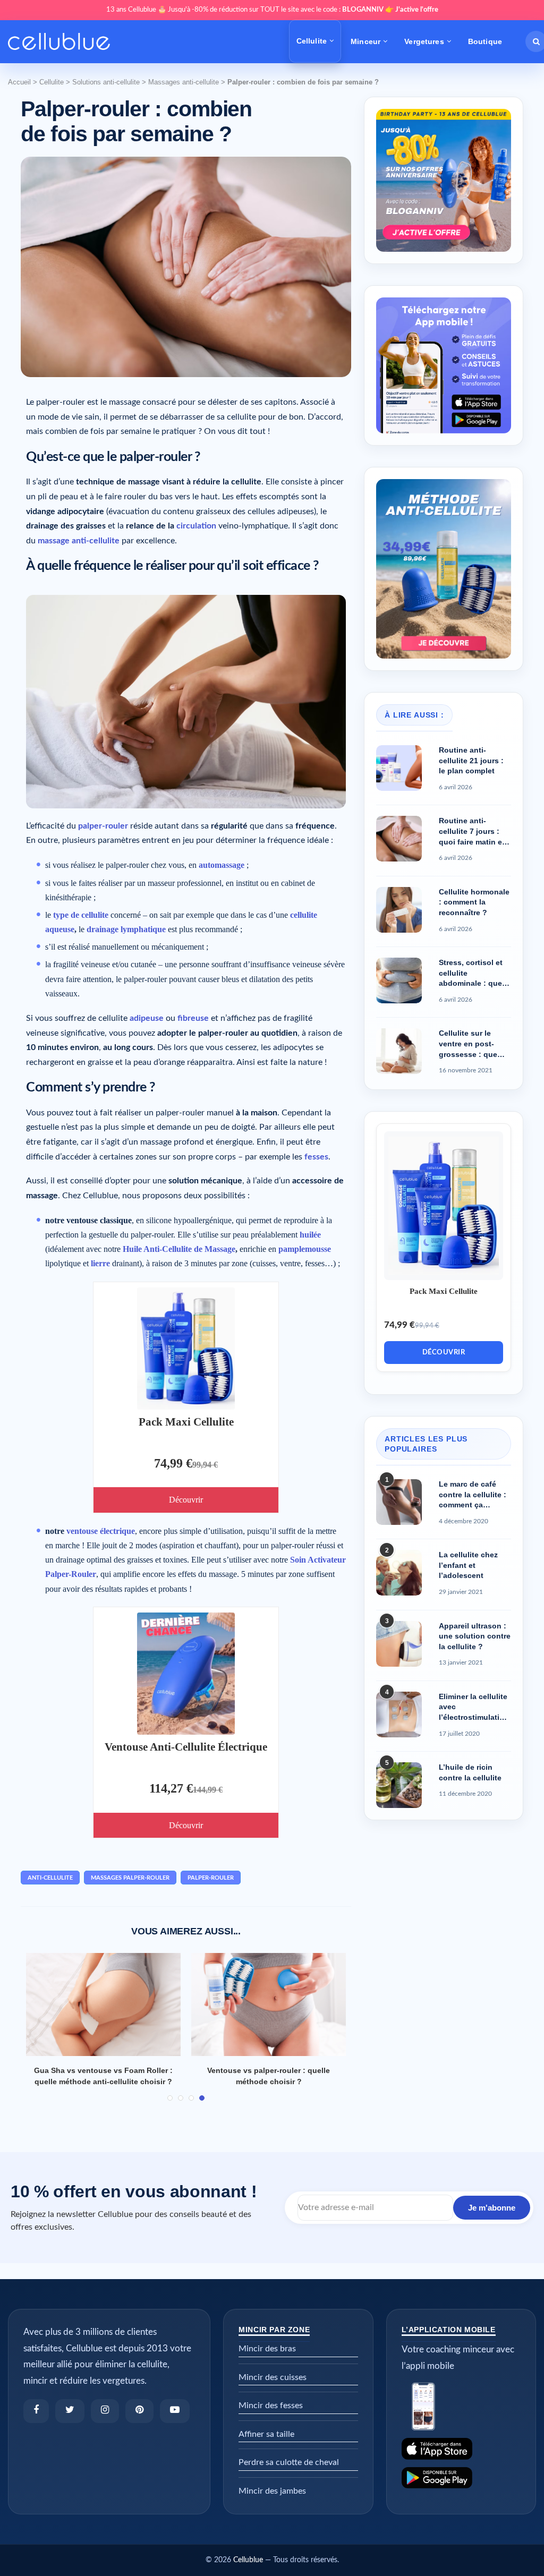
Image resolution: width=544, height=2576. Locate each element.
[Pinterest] (139, 2411)
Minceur (365, 41)
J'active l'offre (417, 10)
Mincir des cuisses (273, 2377)
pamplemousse (305, 1249)
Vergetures (424, 41)
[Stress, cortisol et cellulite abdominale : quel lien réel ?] (399, 980)
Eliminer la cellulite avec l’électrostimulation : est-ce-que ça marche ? (474, 1708)
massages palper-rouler (130, 1878)
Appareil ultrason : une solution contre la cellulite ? (475, 1636)
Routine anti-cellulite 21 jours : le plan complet (471, 760)
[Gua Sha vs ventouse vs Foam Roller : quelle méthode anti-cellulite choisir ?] (103, 2004)
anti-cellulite (50, 1878)
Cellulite (312, 41)
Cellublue (248, 2560)
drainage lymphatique (126, 929)
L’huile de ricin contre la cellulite (470, 1772)
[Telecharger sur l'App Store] (461, 2449)
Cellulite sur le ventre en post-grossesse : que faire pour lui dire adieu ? (470, 1044)
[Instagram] (105, 2411)
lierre (100, 1263)
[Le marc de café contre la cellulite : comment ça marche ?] (399, 1502)
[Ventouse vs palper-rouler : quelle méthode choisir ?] (269, 2004)
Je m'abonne (492, 2208)
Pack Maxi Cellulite (186, 1422)
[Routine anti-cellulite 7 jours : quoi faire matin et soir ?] (399, 839)
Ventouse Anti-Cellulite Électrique (186, 1747)
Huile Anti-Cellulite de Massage (179, 1249)
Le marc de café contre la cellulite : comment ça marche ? (473, 1495)
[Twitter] (70, 2411)
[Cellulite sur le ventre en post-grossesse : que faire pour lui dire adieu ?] (399, 1051)
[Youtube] (175, 2411)
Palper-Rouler (211, 1878)
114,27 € (171, 1788)
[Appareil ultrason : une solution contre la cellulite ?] (399, 1644)
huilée (310, 1235)
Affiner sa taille (266, 2434)
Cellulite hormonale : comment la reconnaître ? (474, 902)
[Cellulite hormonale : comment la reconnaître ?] (399, 910)
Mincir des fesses (271, 2406)
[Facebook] (36, 2411)
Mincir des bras (267, 2349)
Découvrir (186, 1500)
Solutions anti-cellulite (106, 82)
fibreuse (193, 1018)
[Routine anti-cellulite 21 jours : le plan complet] (399, 768)
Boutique (485, 41)
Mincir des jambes (272, 2491)
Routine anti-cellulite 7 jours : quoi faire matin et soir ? (472, 832)
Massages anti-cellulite (184, 82)
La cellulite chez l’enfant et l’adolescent (468, 1565)
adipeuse (147, 1018)
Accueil (19, 82)
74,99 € (173, 1463)
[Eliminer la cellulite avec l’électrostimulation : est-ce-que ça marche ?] (399, 1715)
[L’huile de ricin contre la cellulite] (399, 1785)
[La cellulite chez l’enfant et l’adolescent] (399, 1573)
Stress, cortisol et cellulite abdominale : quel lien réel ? (471, 974)
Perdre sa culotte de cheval (289, 2462)
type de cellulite (81, 915)
